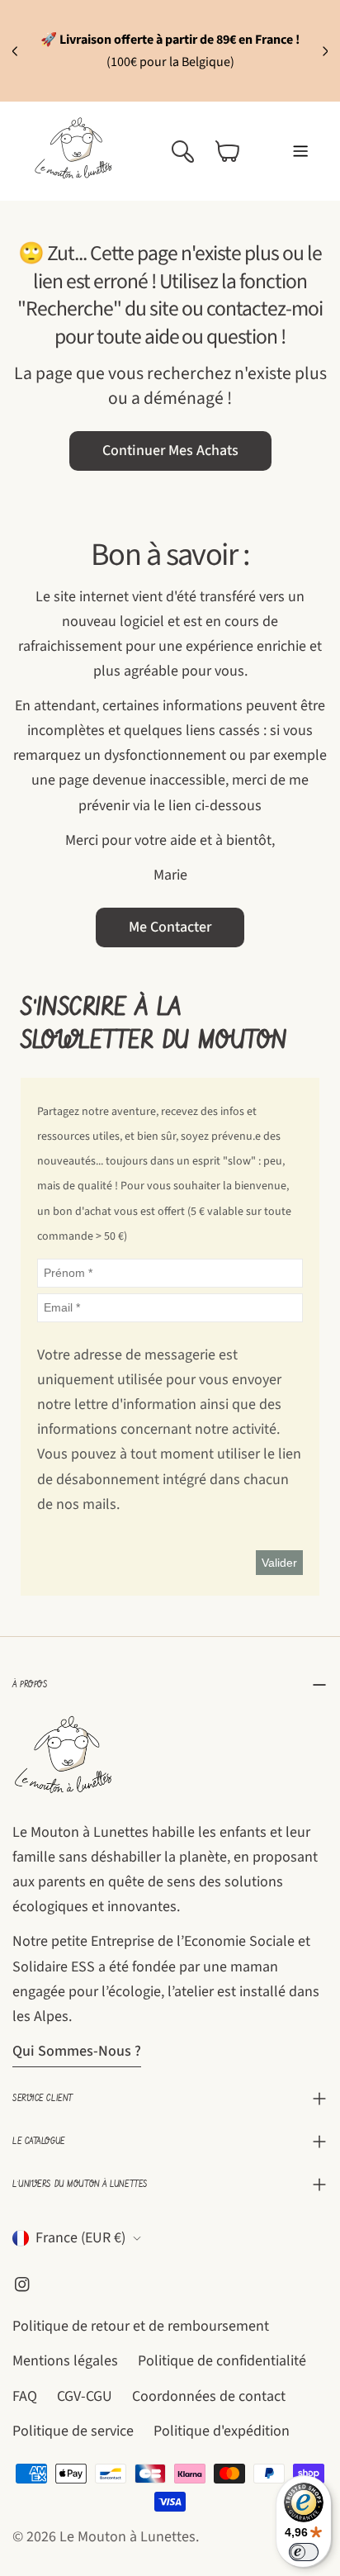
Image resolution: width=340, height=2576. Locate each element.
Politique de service (73, 2431)
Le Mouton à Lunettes (127, 2537)
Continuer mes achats (170, 451)
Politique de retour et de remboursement (141, 2326)
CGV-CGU (85, 2396)
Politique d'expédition (222, 2431)
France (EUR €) (80, 2238)
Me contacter (170, 927)
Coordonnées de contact (209, 2396)
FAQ (25, 2396)
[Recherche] (182, 151)
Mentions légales (65, 2361)
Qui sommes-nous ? (77, 2051)
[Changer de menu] (300, 151)
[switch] (304, 2552)
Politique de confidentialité (222, 2361)
